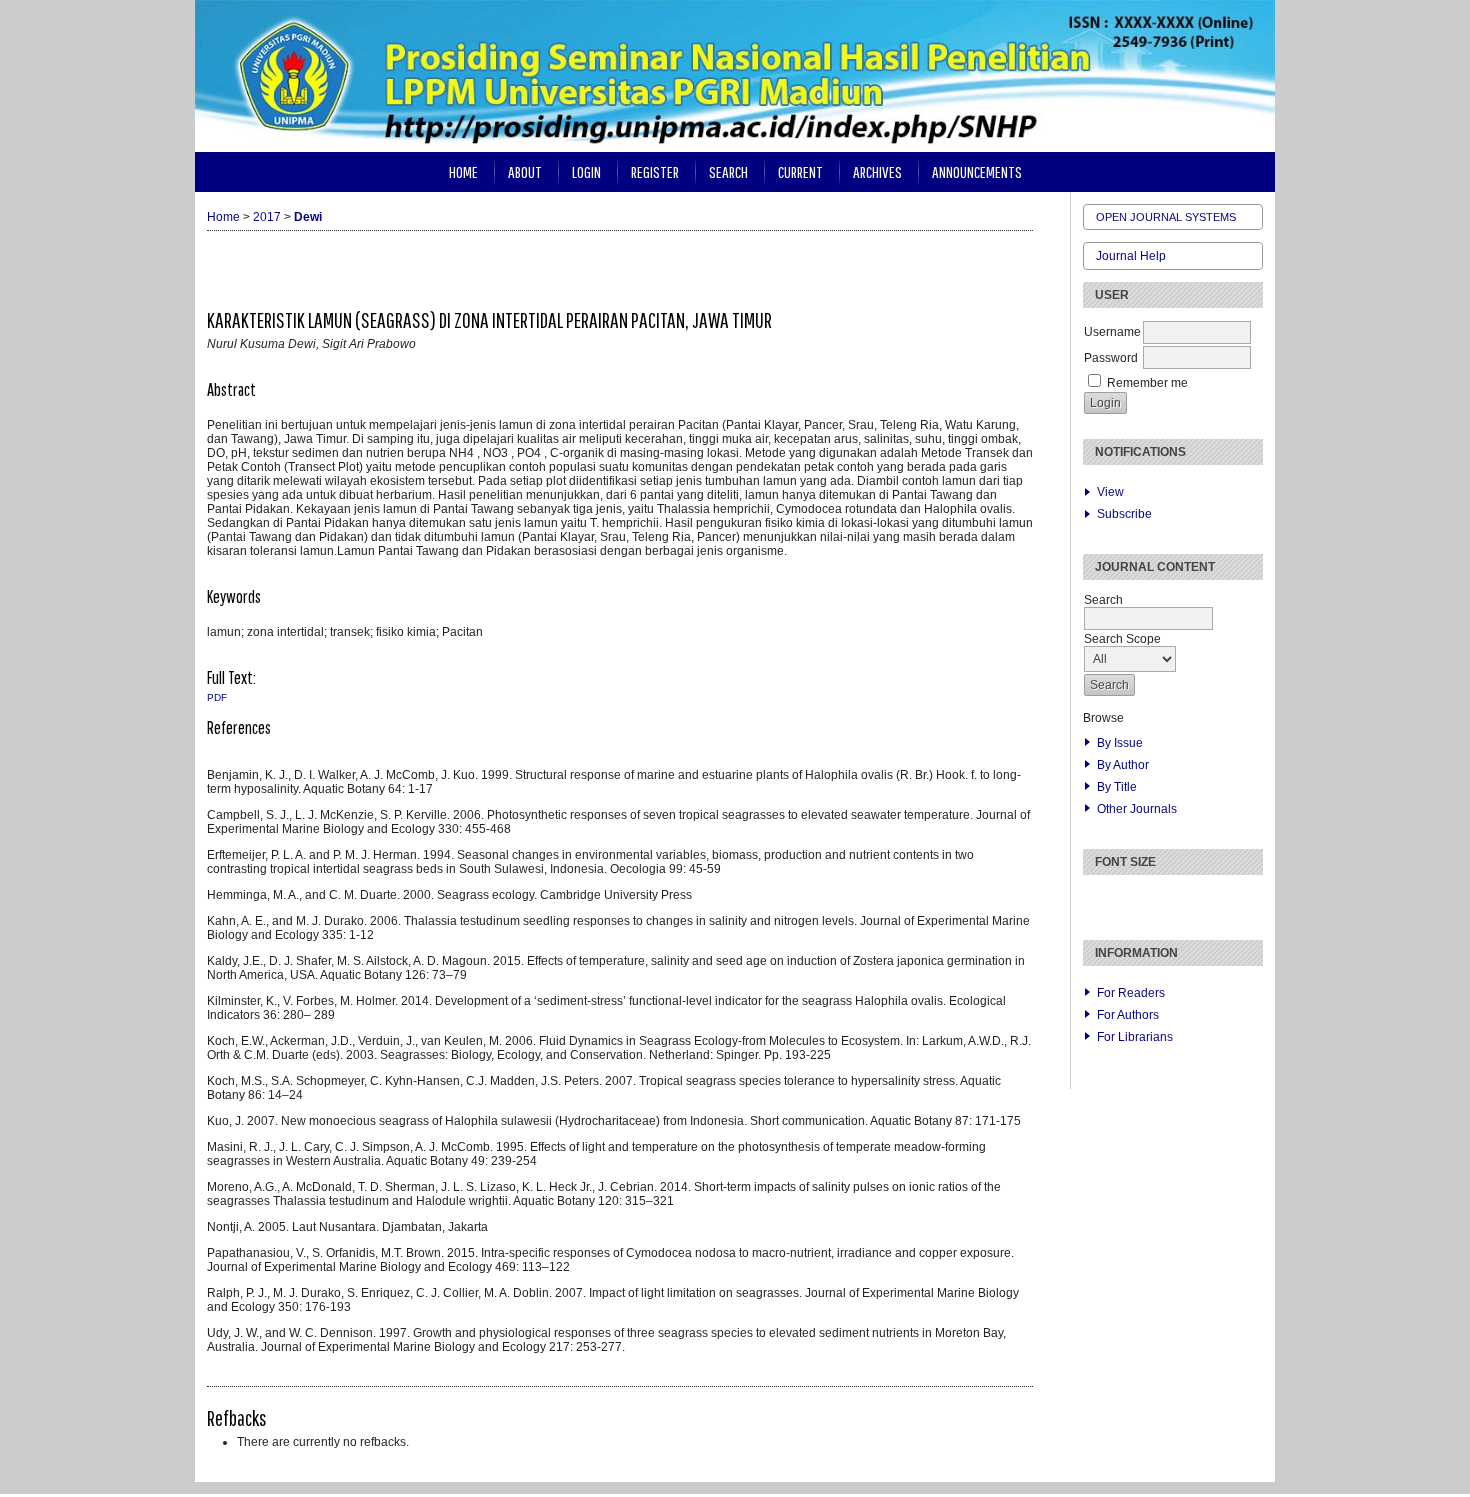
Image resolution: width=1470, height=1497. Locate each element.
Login (586, 171)
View (1110, 492)
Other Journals (1137, 809)
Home (463, 171)
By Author (1123, 765)
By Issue (1120, 743)
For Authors (1128, 1015)
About (525, 171)
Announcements (977, 171)
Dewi (308, 217)
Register (655, 171)
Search (728, 171)
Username (1112, 332)
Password (1111, 358)
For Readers (1131, 993)
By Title (1117, 787)
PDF (217, 697)
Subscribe (1124, 514)
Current (800, 171)
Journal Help (1131, 256)
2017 (267, 217)
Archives (877, 171)
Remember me (1147, 383)
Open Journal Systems (1166, 217)
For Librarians (1135, 1037)
